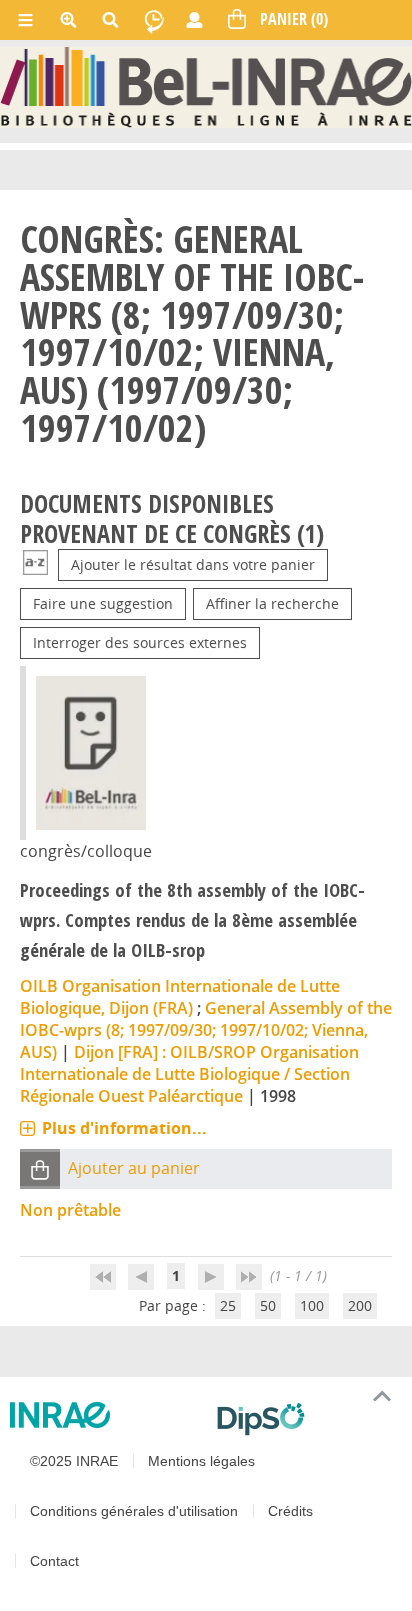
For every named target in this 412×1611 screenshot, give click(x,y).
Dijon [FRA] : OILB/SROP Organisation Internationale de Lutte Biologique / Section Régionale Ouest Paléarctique (189, 1074)
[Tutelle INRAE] (105, 1415)
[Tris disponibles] (35, 564)
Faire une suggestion (103, 603)
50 (268, 1305)
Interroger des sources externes (140, 642)
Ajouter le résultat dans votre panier (193, 564)
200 (360, 1305)
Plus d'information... (124, 1128)
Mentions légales (201, 1461)
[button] (40, 1169)
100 (312, 1305)
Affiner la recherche (272, 603)
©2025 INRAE (74, 1461)
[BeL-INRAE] (206, 85)
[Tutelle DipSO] (306, 1419)
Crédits (290, 1511)
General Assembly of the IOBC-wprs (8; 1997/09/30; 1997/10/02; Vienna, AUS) (206, 1030)
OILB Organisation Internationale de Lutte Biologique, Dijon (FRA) (180, 997)
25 (228, 1305)
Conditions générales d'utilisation (134, 1511)
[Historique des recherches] (154, 20)
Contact (54, 1561)
